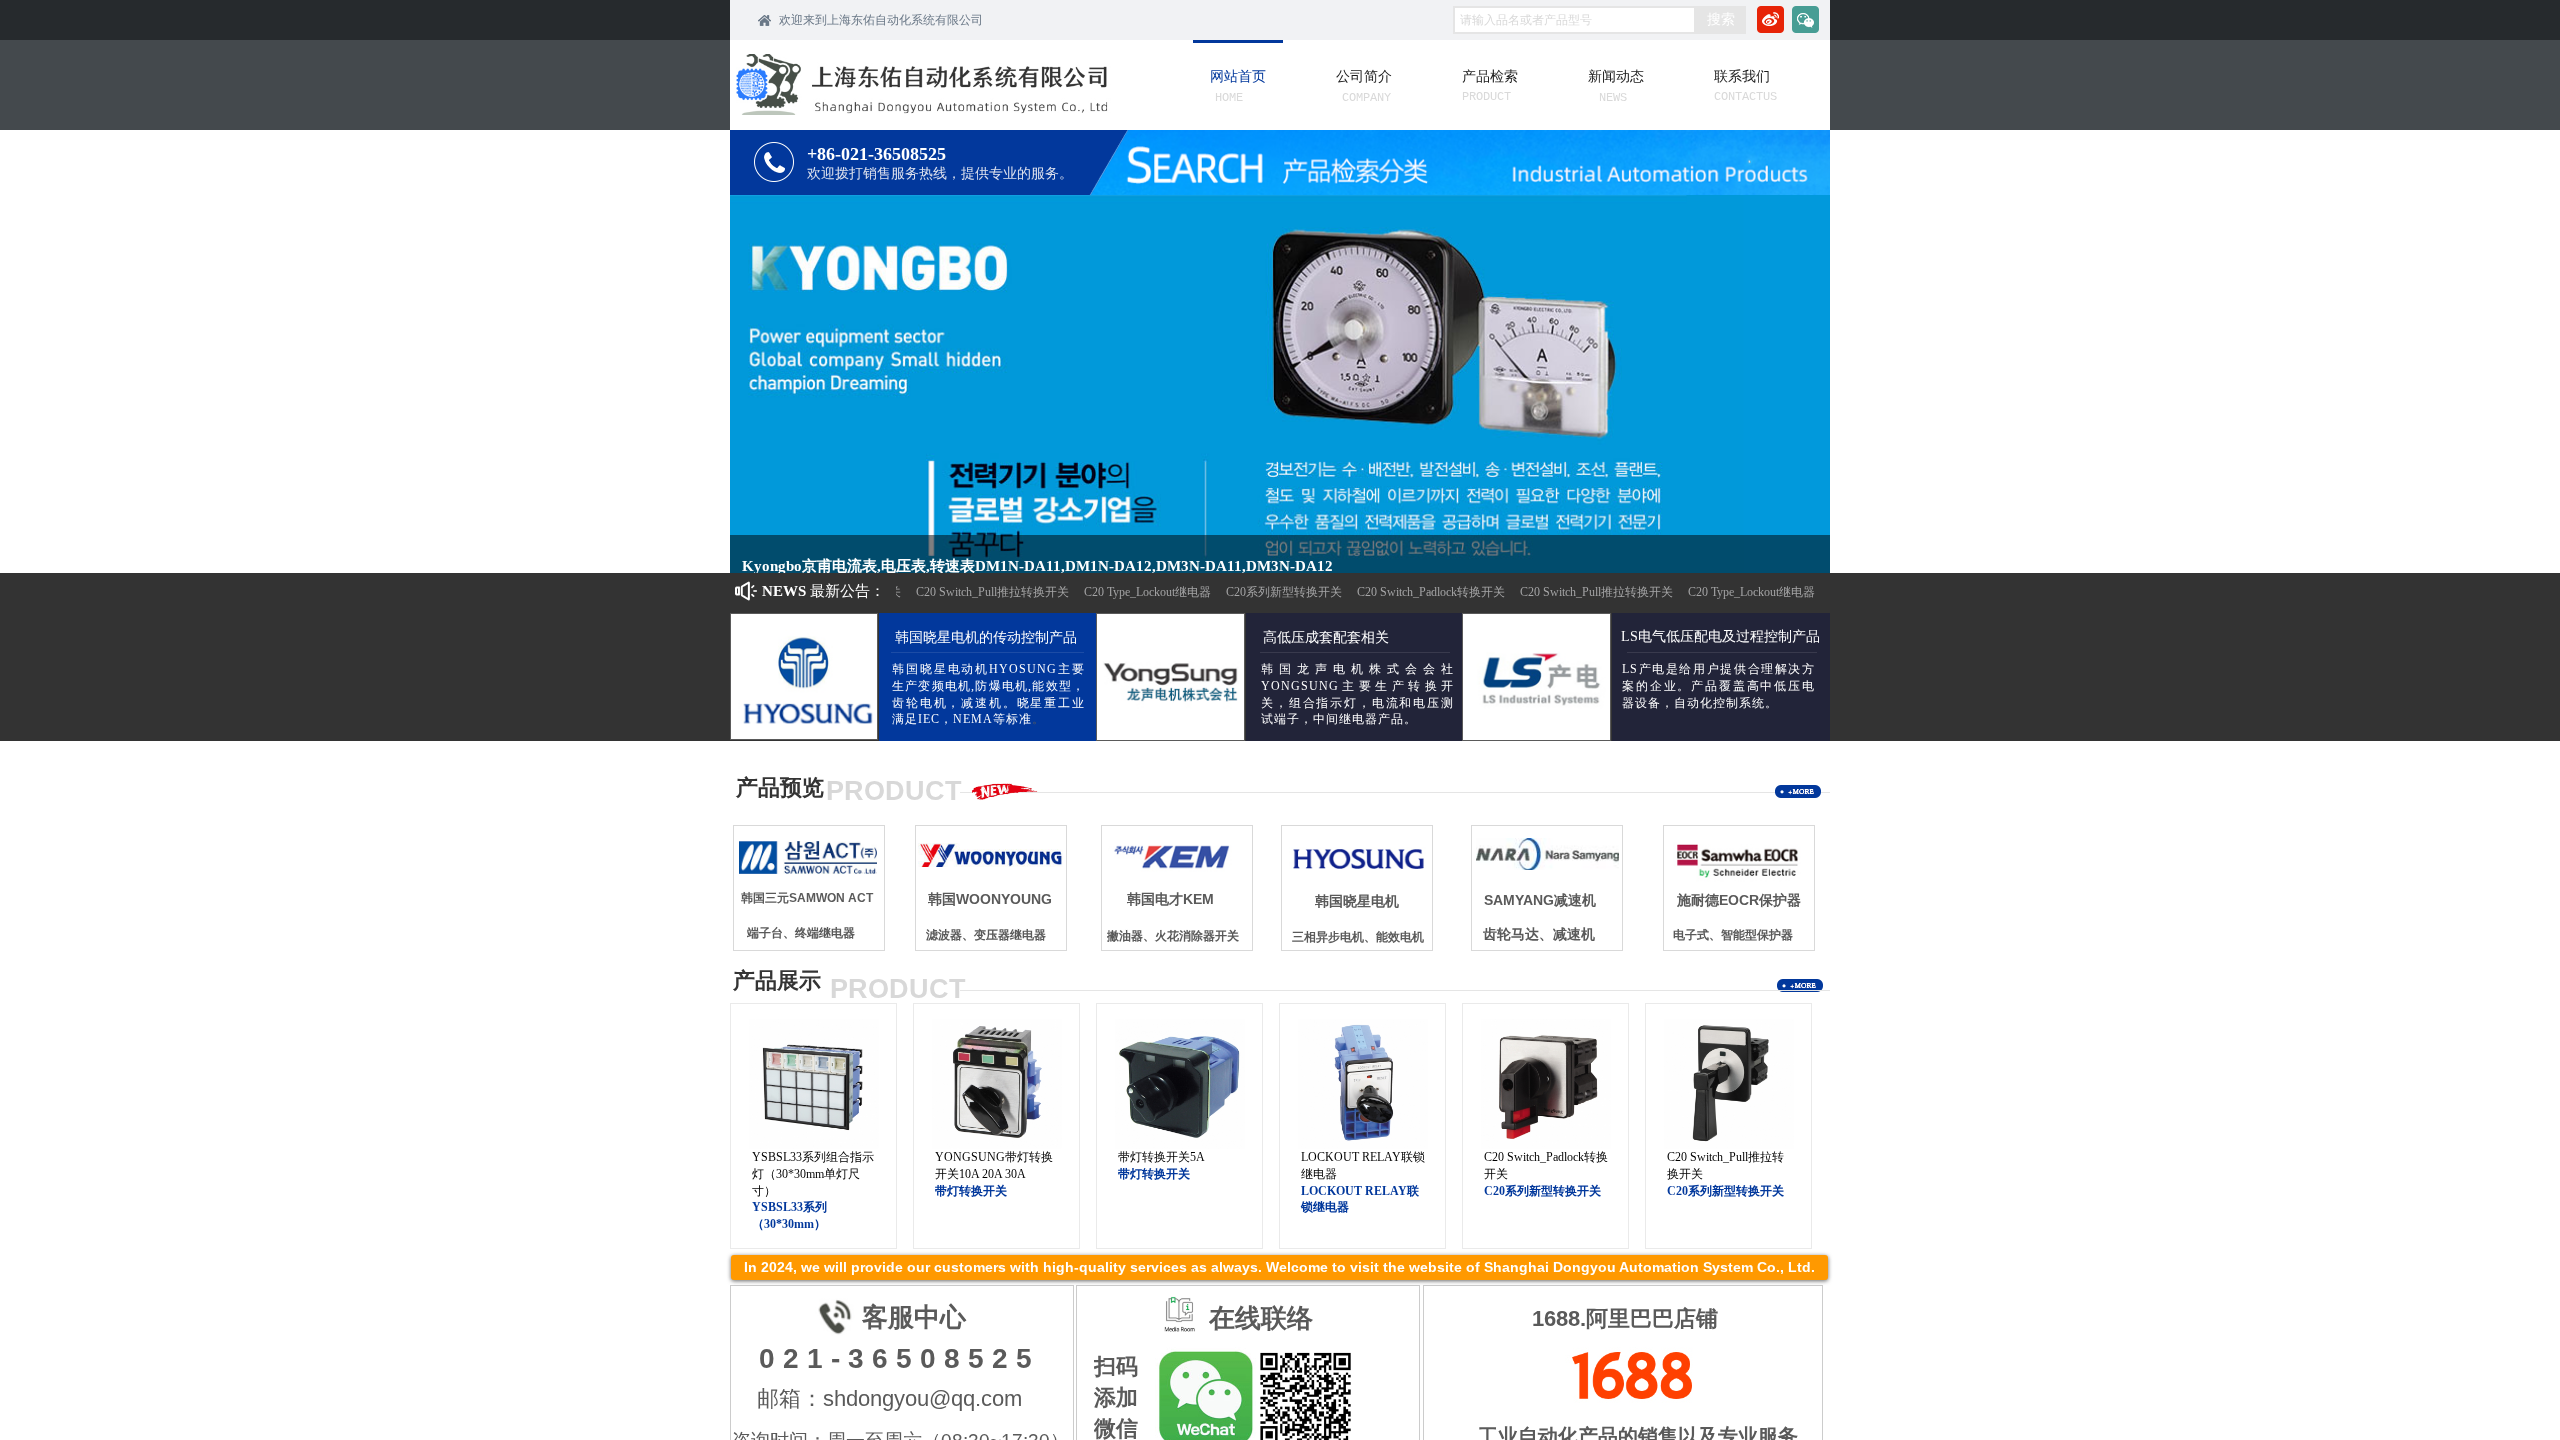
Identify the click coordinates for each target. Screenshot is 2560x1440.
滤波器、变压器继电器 (986, 935)
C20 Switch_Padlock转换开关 (1411, 592)
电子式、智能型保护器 (1733, 935)
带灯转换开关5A (1161, 1157)
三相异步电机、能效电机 (1358, 937)
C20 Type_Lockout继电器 (1127, 592)
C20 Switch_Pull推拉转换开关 (972, 592)
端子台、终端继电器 (801, 933)
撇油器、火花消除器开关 (1173, 936)
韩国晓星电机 (1357, 901)
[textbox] (1574, 20)
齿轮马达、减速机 (1539, 934)
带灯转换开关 (971, 1191)
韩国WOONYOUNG (990, 899)
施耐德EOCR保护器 (1739, 900)
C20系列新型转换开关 (1264, 592)
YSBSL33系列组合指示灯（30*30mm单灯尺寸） (813, 1174)
